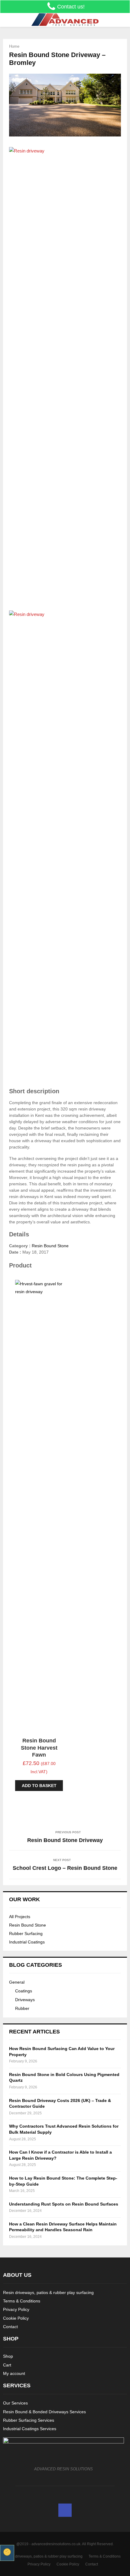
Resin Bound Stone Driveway (65, 1840)
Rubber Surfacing (26, 1934)
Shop (8, 2356)
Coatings (24, 1991)
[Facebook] (65, 2510)
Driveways (25, 2000)
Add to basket (39, 1786)
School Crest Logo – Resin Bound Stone (65, 1868)
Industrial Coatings (27, 1942)
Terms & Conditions (22, 2301)
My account (14, 2373)
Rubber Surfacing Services (29, 2420)
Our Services (15, 2403)
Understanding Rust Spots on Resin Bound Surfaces (64, 2204)
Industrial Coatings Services (30, 2429)
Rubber (22, 2008)
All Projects (20, 1917)
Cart (7, 2365)
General (17, 1982)
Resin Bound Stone (50, 1246)
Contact (10, 2327)
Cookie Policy (16, 2318)
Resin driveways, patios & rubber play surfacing (48, 2292)
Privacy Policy (16, 2309)
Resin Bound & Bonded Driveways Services (44, 2412)
